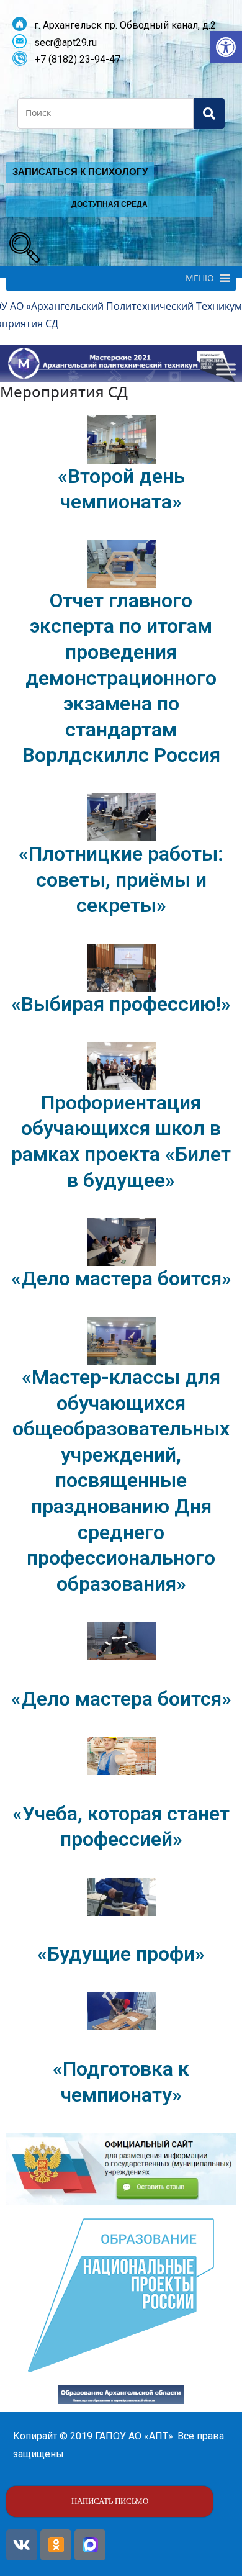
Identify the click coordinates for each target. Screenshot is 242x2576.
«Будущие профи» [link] (121, 1954)
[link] (226, 47)
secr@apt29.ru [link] (62, 43)
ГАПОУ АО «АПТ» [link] (134, 2436)
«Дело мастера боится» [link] (121, 1278)
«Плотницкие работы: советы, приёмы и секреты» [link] (121, 879)
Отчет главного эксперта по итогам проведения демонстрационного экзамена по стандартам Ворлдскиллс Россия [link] (121, 678)
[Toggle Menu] (226, 370)
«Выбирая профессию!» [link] (121, 1004)
